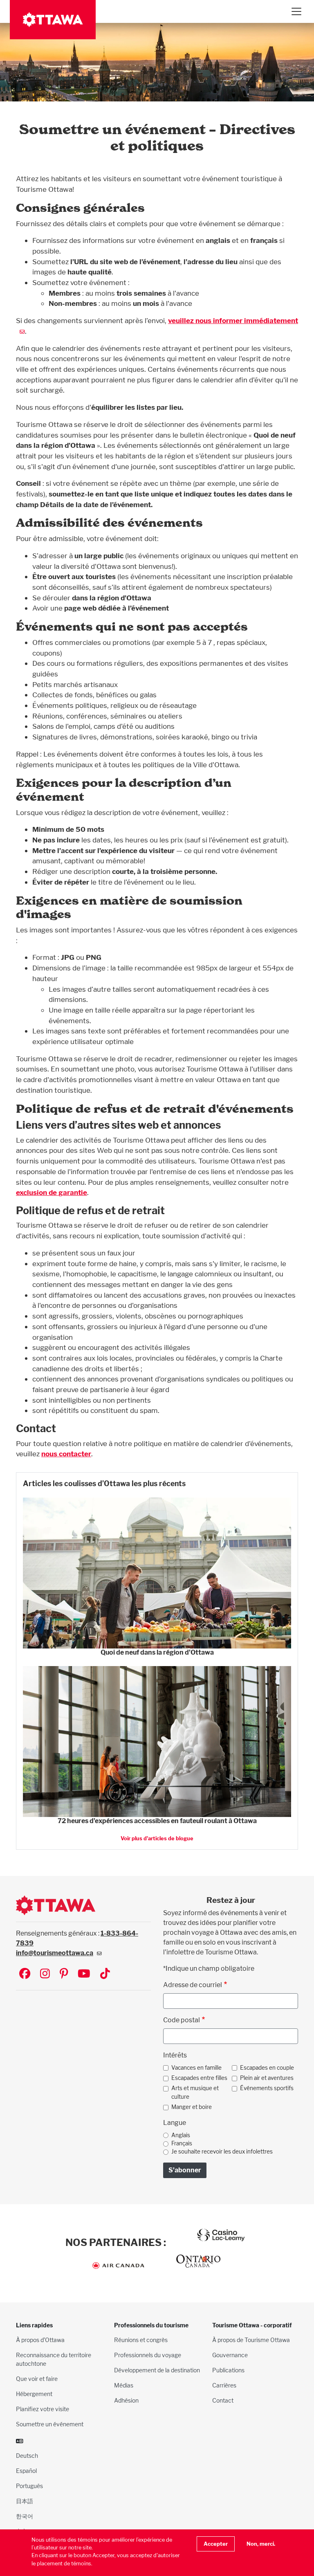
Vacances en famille (196, 2068)
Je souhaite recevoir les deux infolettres (222, 2152)
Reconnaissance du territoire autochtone (54, 2359)
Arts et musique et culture (195, 2092)
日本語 (25, 2501)
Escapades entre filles (199, 2078)
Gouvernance (230, 2355)
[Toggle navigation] (296, 11)
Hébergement (34, 2394)
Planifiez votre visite (43, 2409)
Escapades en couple (267, 2068)
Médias (124, 2385)
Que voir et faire (37, 2379)
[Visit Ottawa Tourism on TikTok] (105, 1974)
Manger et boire (192, 2107)
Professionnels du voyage (148, 2355)
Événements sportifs (267, 2088)
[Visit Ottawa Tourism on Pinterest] (64, 1974)
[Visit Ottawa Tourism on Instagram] (45, 1974)
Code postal (182, 2020)
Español (26, 2471)
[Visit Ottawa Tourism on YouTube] (84, 1974)
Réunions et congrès (141, 2340)
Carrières (224, 2385)
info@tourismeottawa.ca (55, 1953)
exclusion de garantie (52, 1192)
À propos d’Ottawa (40, 2340)
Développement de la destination (157, 2370)
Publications (228, 2370)
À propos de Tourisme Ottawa (251, 2340)
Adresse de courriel (193, 1985)
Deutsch (27, 2456)
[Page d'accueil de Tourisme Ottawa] (53, 20)
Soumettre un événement (50, 2424)
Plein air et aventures (267, 2078)
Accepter (216, 2544)
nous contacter (66, 1454)
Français (182, 2143)
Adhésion (126, 2400)
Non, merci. (261, 2544)
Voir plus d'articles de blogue (157, 1838)
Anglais (181, 2135)
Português (29, 2486)
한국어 (25, 2516)
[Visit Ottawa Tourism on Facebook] (25, 1974)
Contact (223, 2400)
